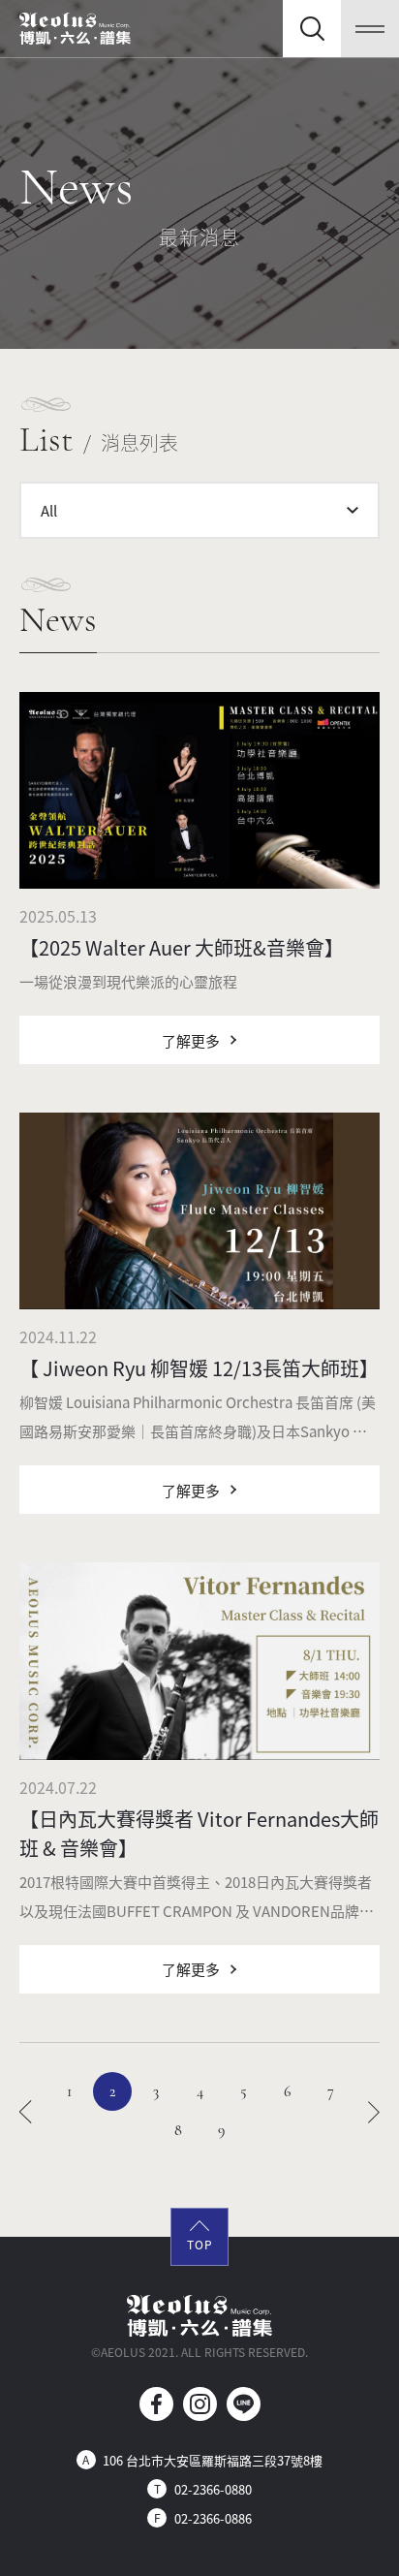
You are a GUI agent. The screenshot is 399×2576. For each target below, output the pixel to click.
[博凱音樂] (75, 29)
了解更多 (191, 1040)
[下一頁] (374, 2111)
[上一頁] (26, 2111)
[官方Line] (244, 2404)
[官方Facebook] (156, 2404)
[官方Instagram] (200, 2404)
